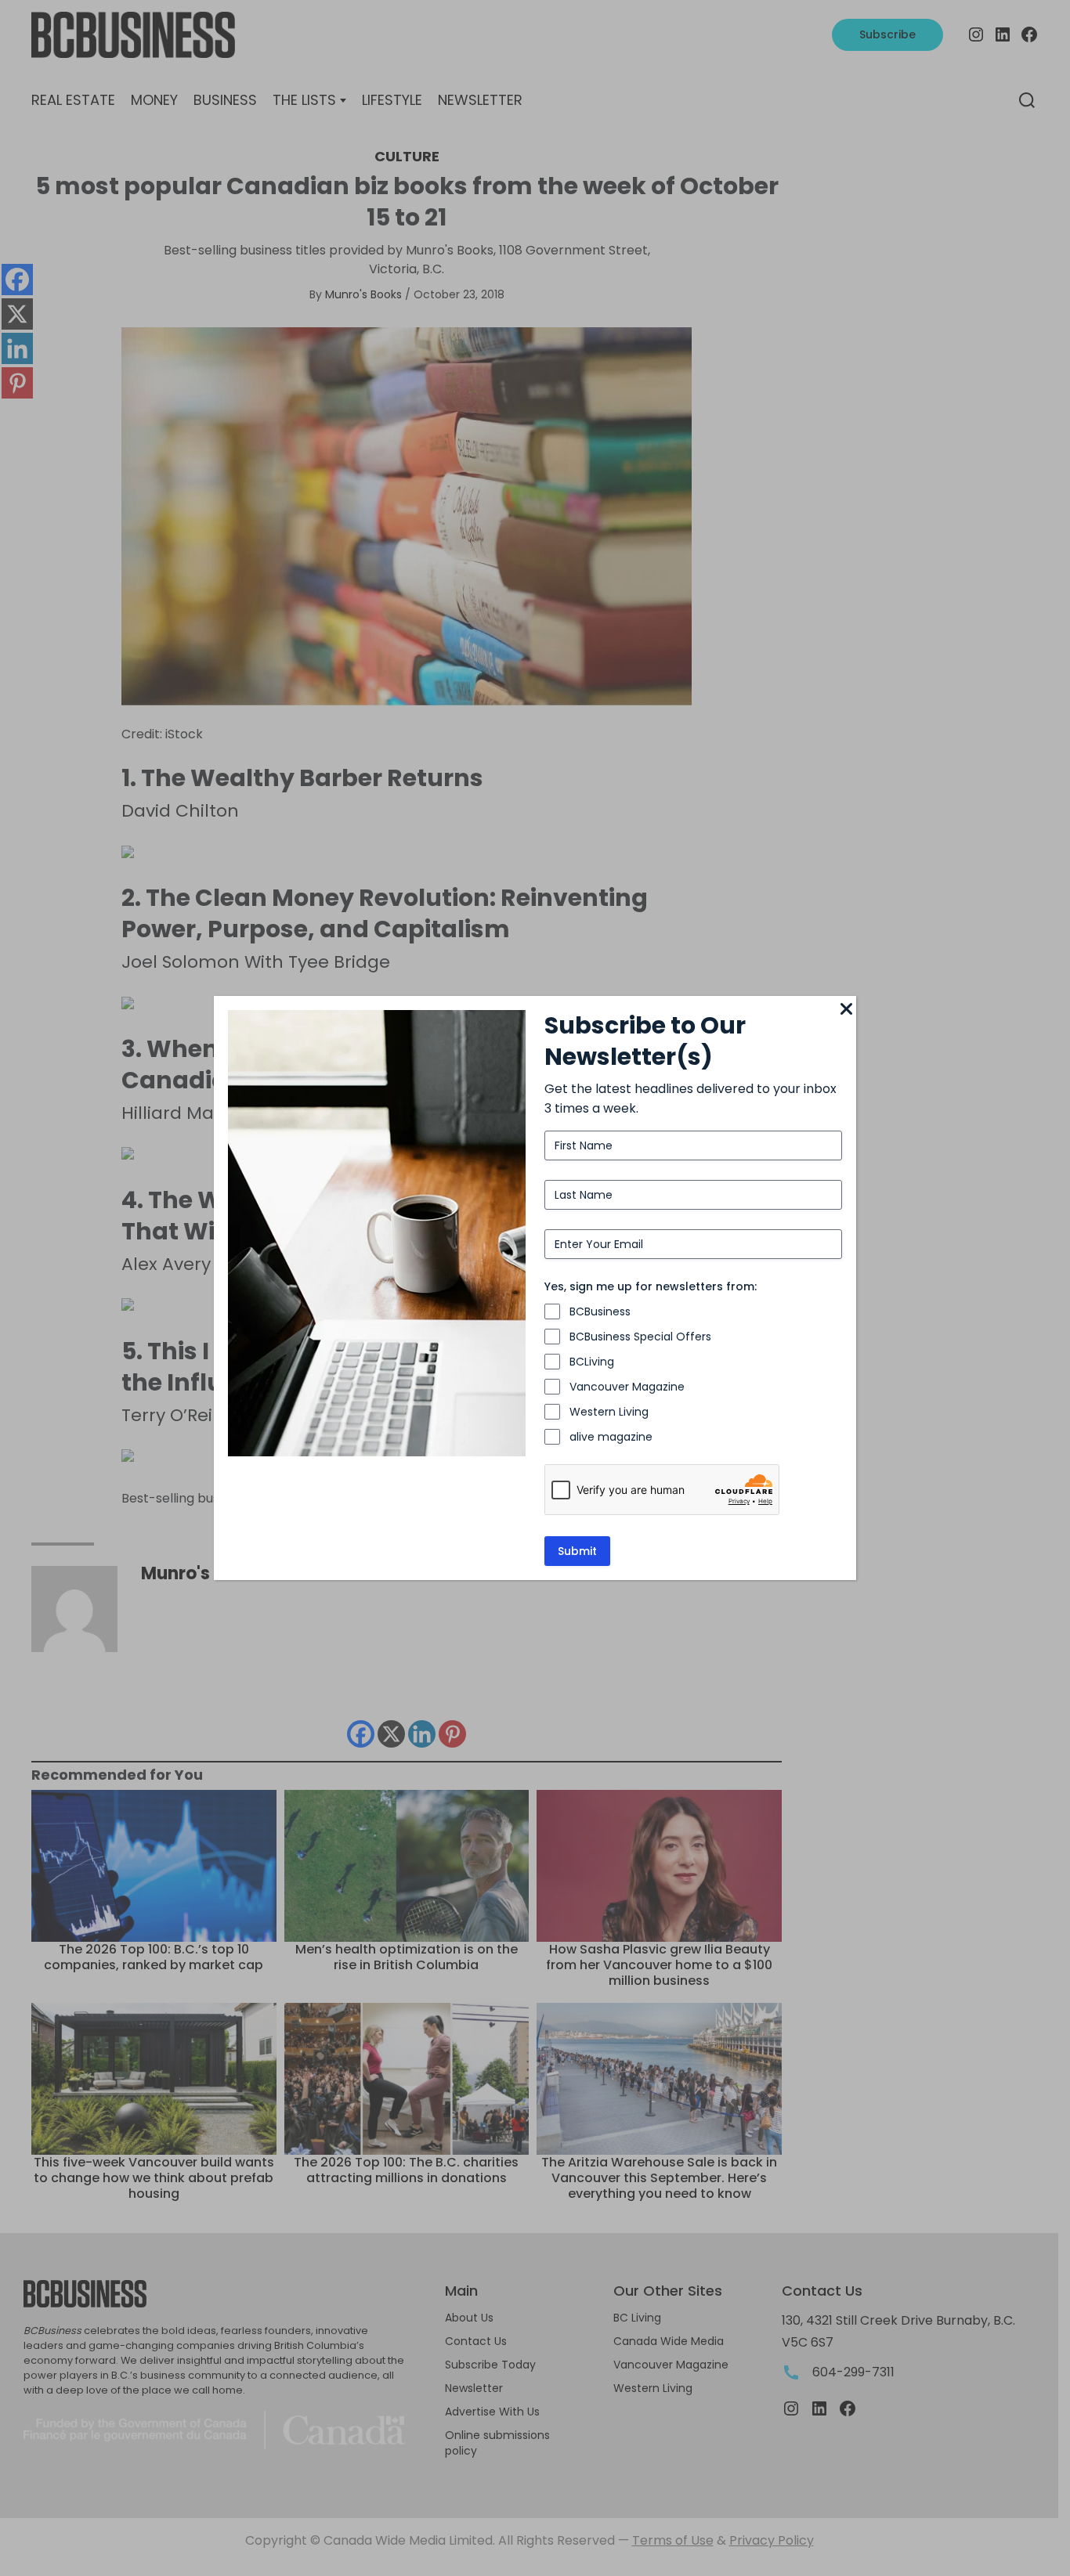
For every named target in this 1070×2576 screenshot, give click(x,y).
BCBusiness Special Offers (640, 1337)
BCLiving (592, 1362)
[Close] (847, 1010)
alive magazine (611, 1437)
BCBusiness (600, 1311)
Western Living (609, 1412)
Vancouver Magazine (627, 1387)
